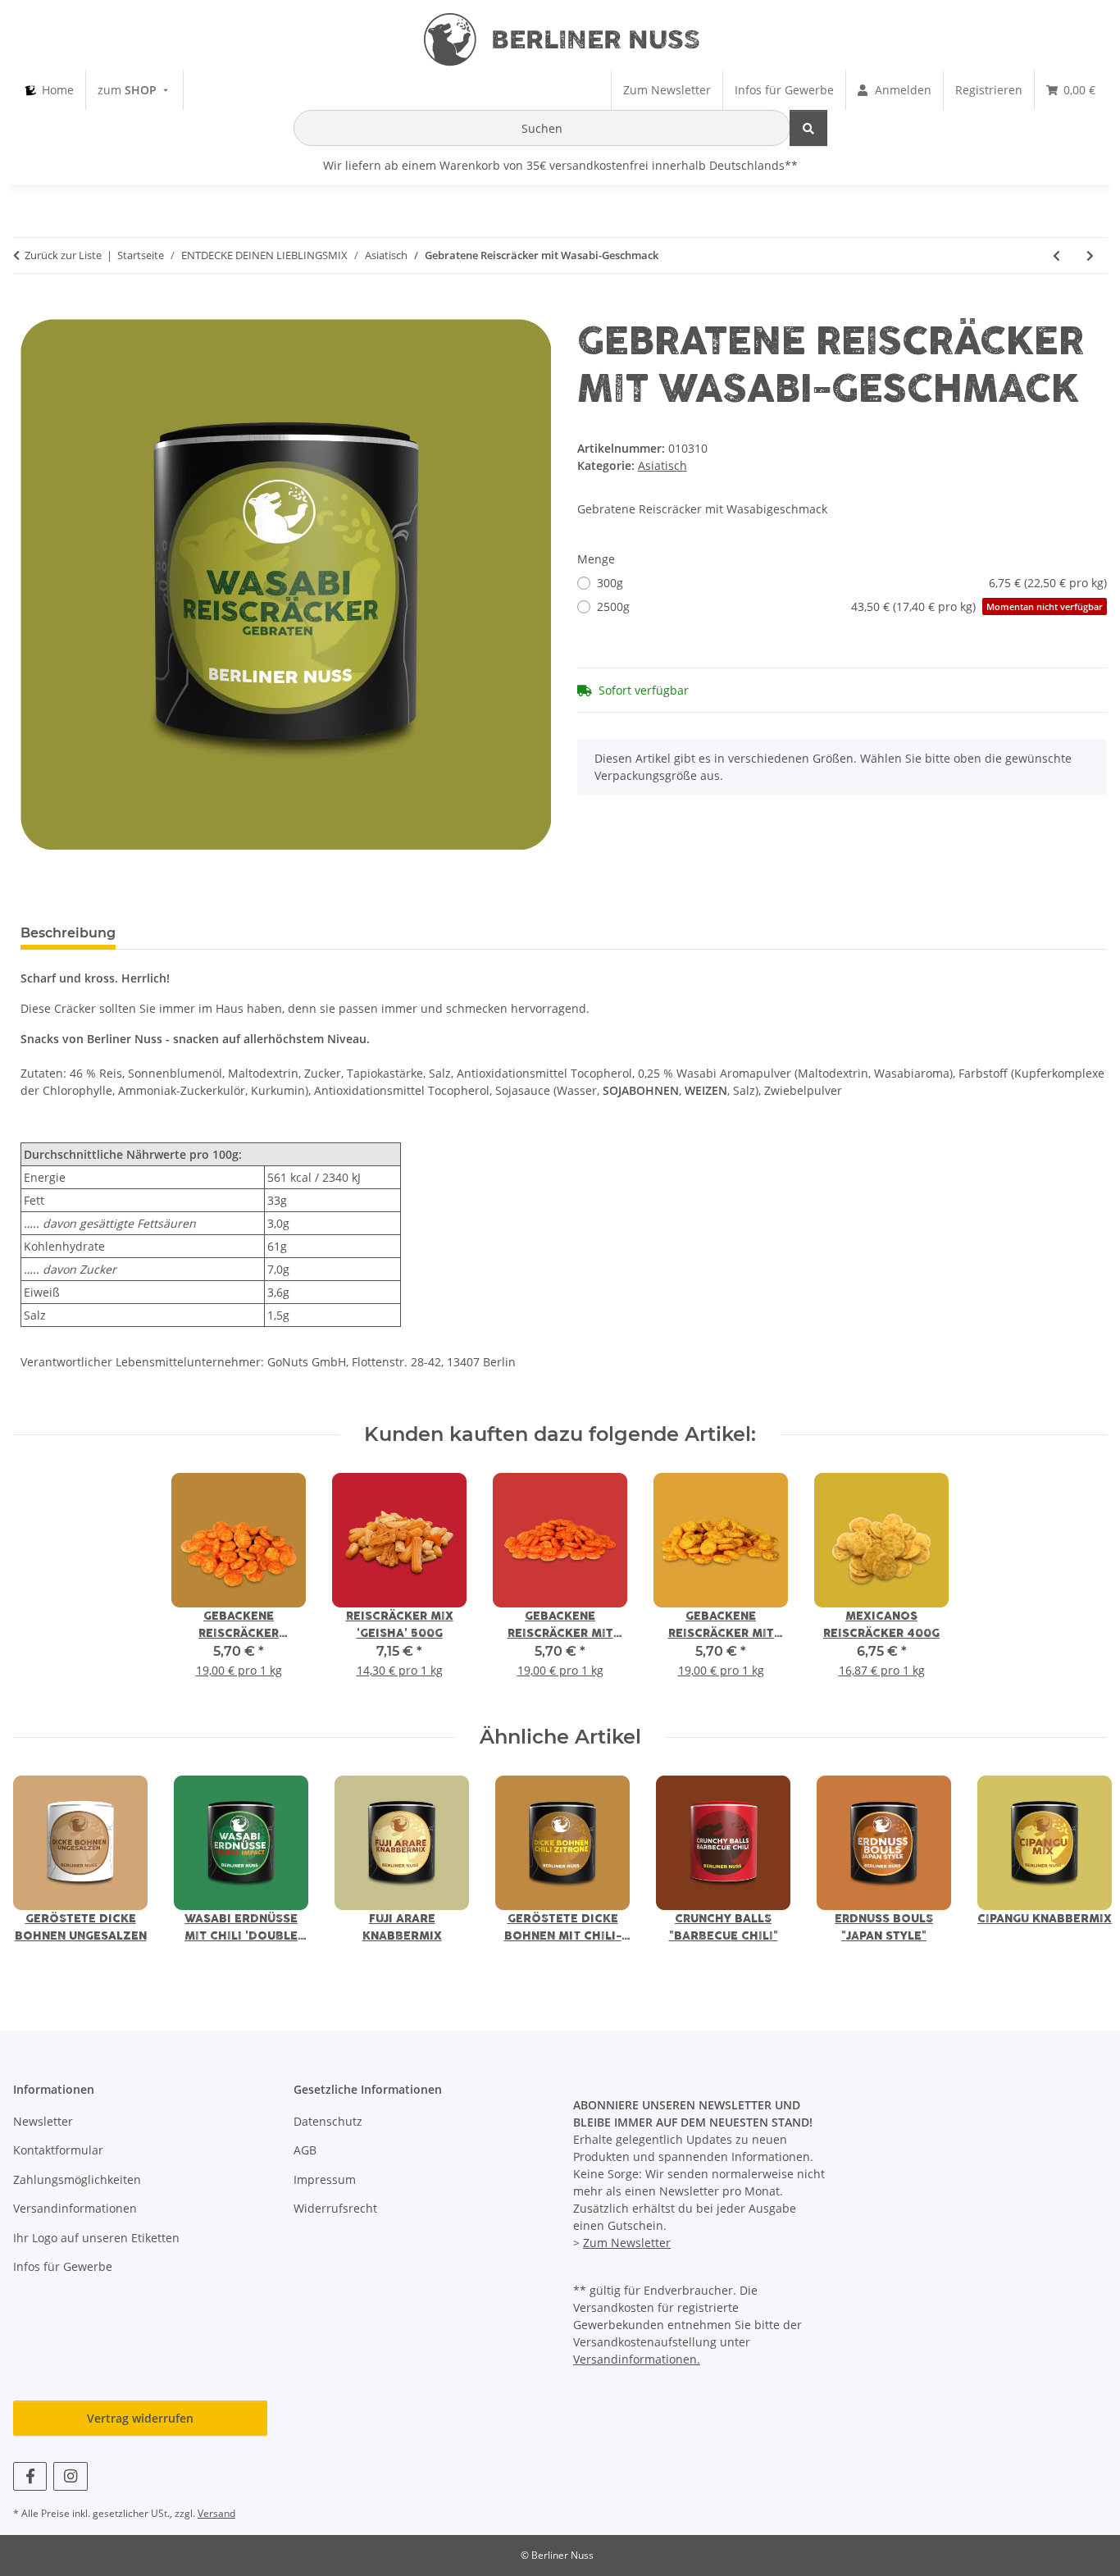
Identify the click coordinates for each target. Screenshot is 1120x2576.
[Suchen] (808, 128)
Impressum (325, 2179)
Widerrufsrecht (335, 2208)
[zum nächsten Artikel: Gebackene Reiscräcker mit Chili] (1090, 255)
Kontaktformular (58, 2150)
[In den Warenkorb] (34, 310)
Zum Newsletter (627, 2243)
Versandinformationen (75, 2208)
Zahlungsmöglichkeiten (77, 2179)
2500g (850, 606)
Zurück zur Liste (63, 255)
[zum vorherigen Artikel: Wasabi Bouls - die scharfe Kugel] (1056, 255)
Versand (216, 2513)
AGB (305, 2150)
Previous (41, 1870)
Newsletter (43, 2121)
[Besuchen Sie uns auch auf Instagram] (70, 2476)
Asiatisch (662, 465)
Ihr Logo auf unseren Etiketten (96, 2238)
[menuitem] (49, 90)
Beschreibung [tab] (68, 933)
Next (1080, 1870)
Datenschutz (328, 2121)
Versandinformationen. (637, 2359)
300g (852, 583)
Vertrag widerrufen (140, 2418)
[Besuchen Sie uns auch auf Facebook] (30, 2476)
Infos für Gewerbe (63, 2266)
